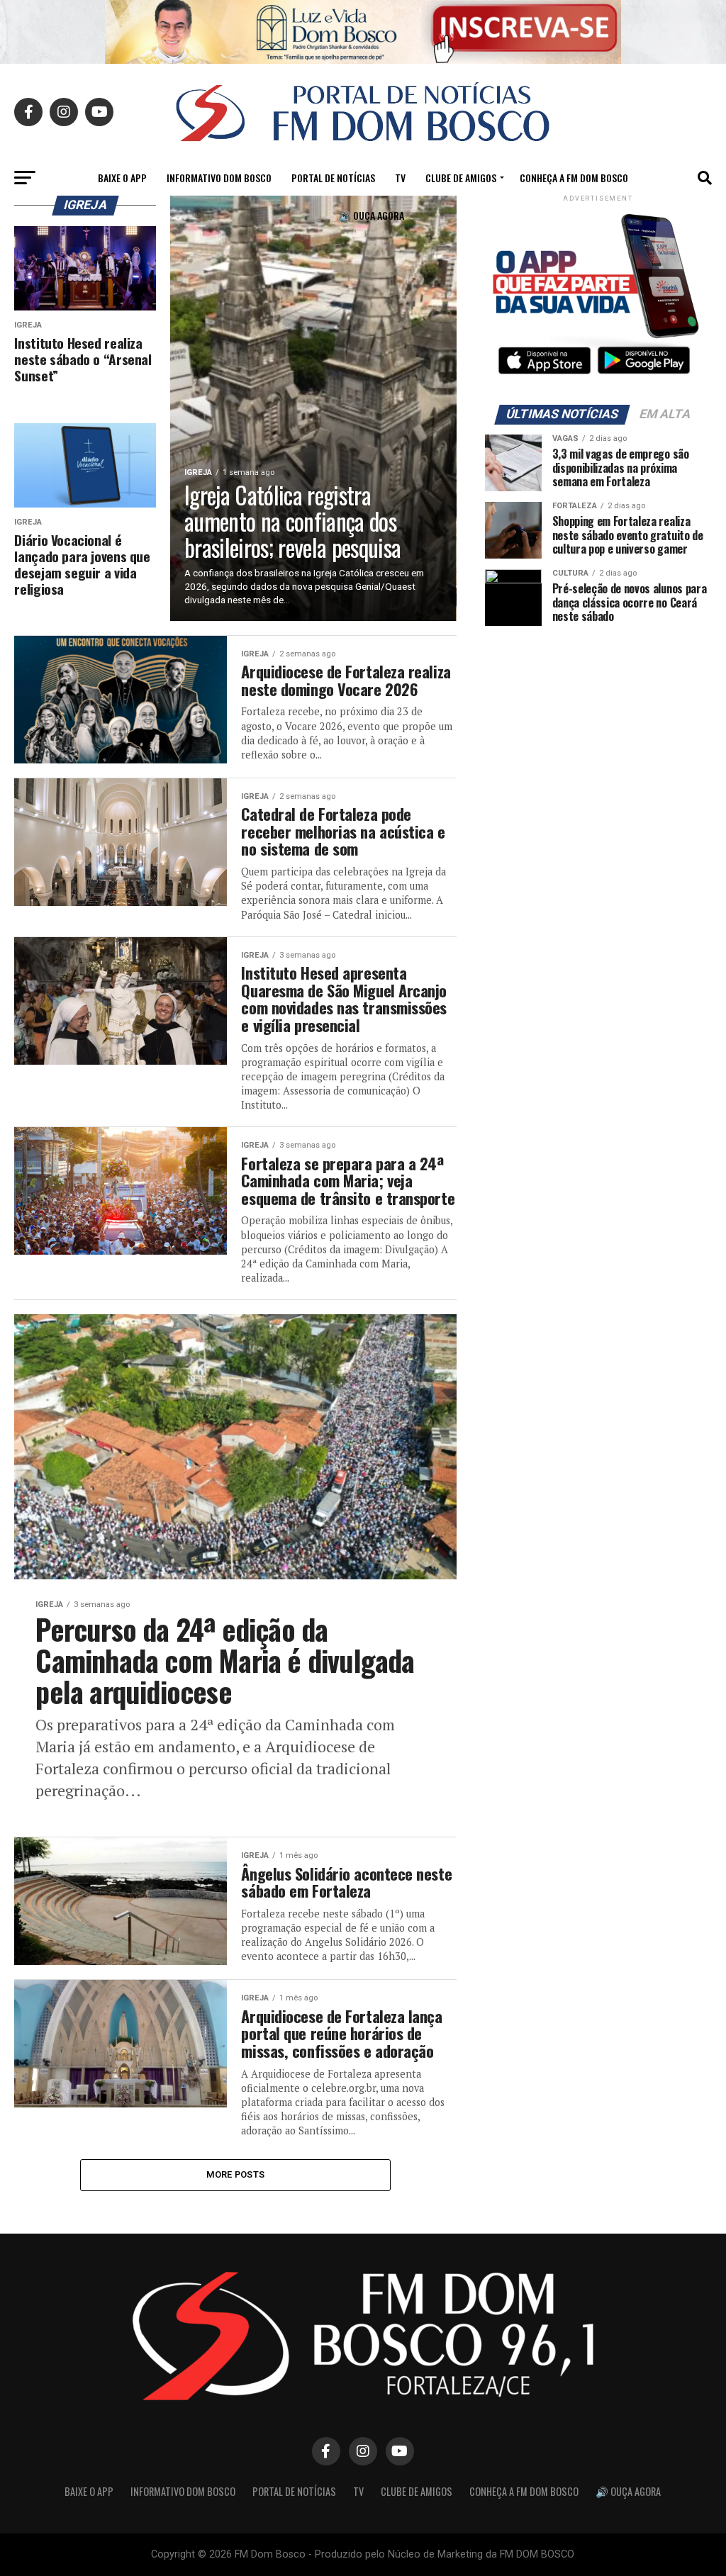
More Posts (236, 2174)
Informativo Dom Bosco (219, 178)
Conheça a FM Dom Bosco (574, 178)
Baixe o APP (122, 178)
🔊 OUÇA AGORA (372, 215)
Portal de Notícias (333, 178)
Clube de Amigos (461, 178)
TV (400, 178)
